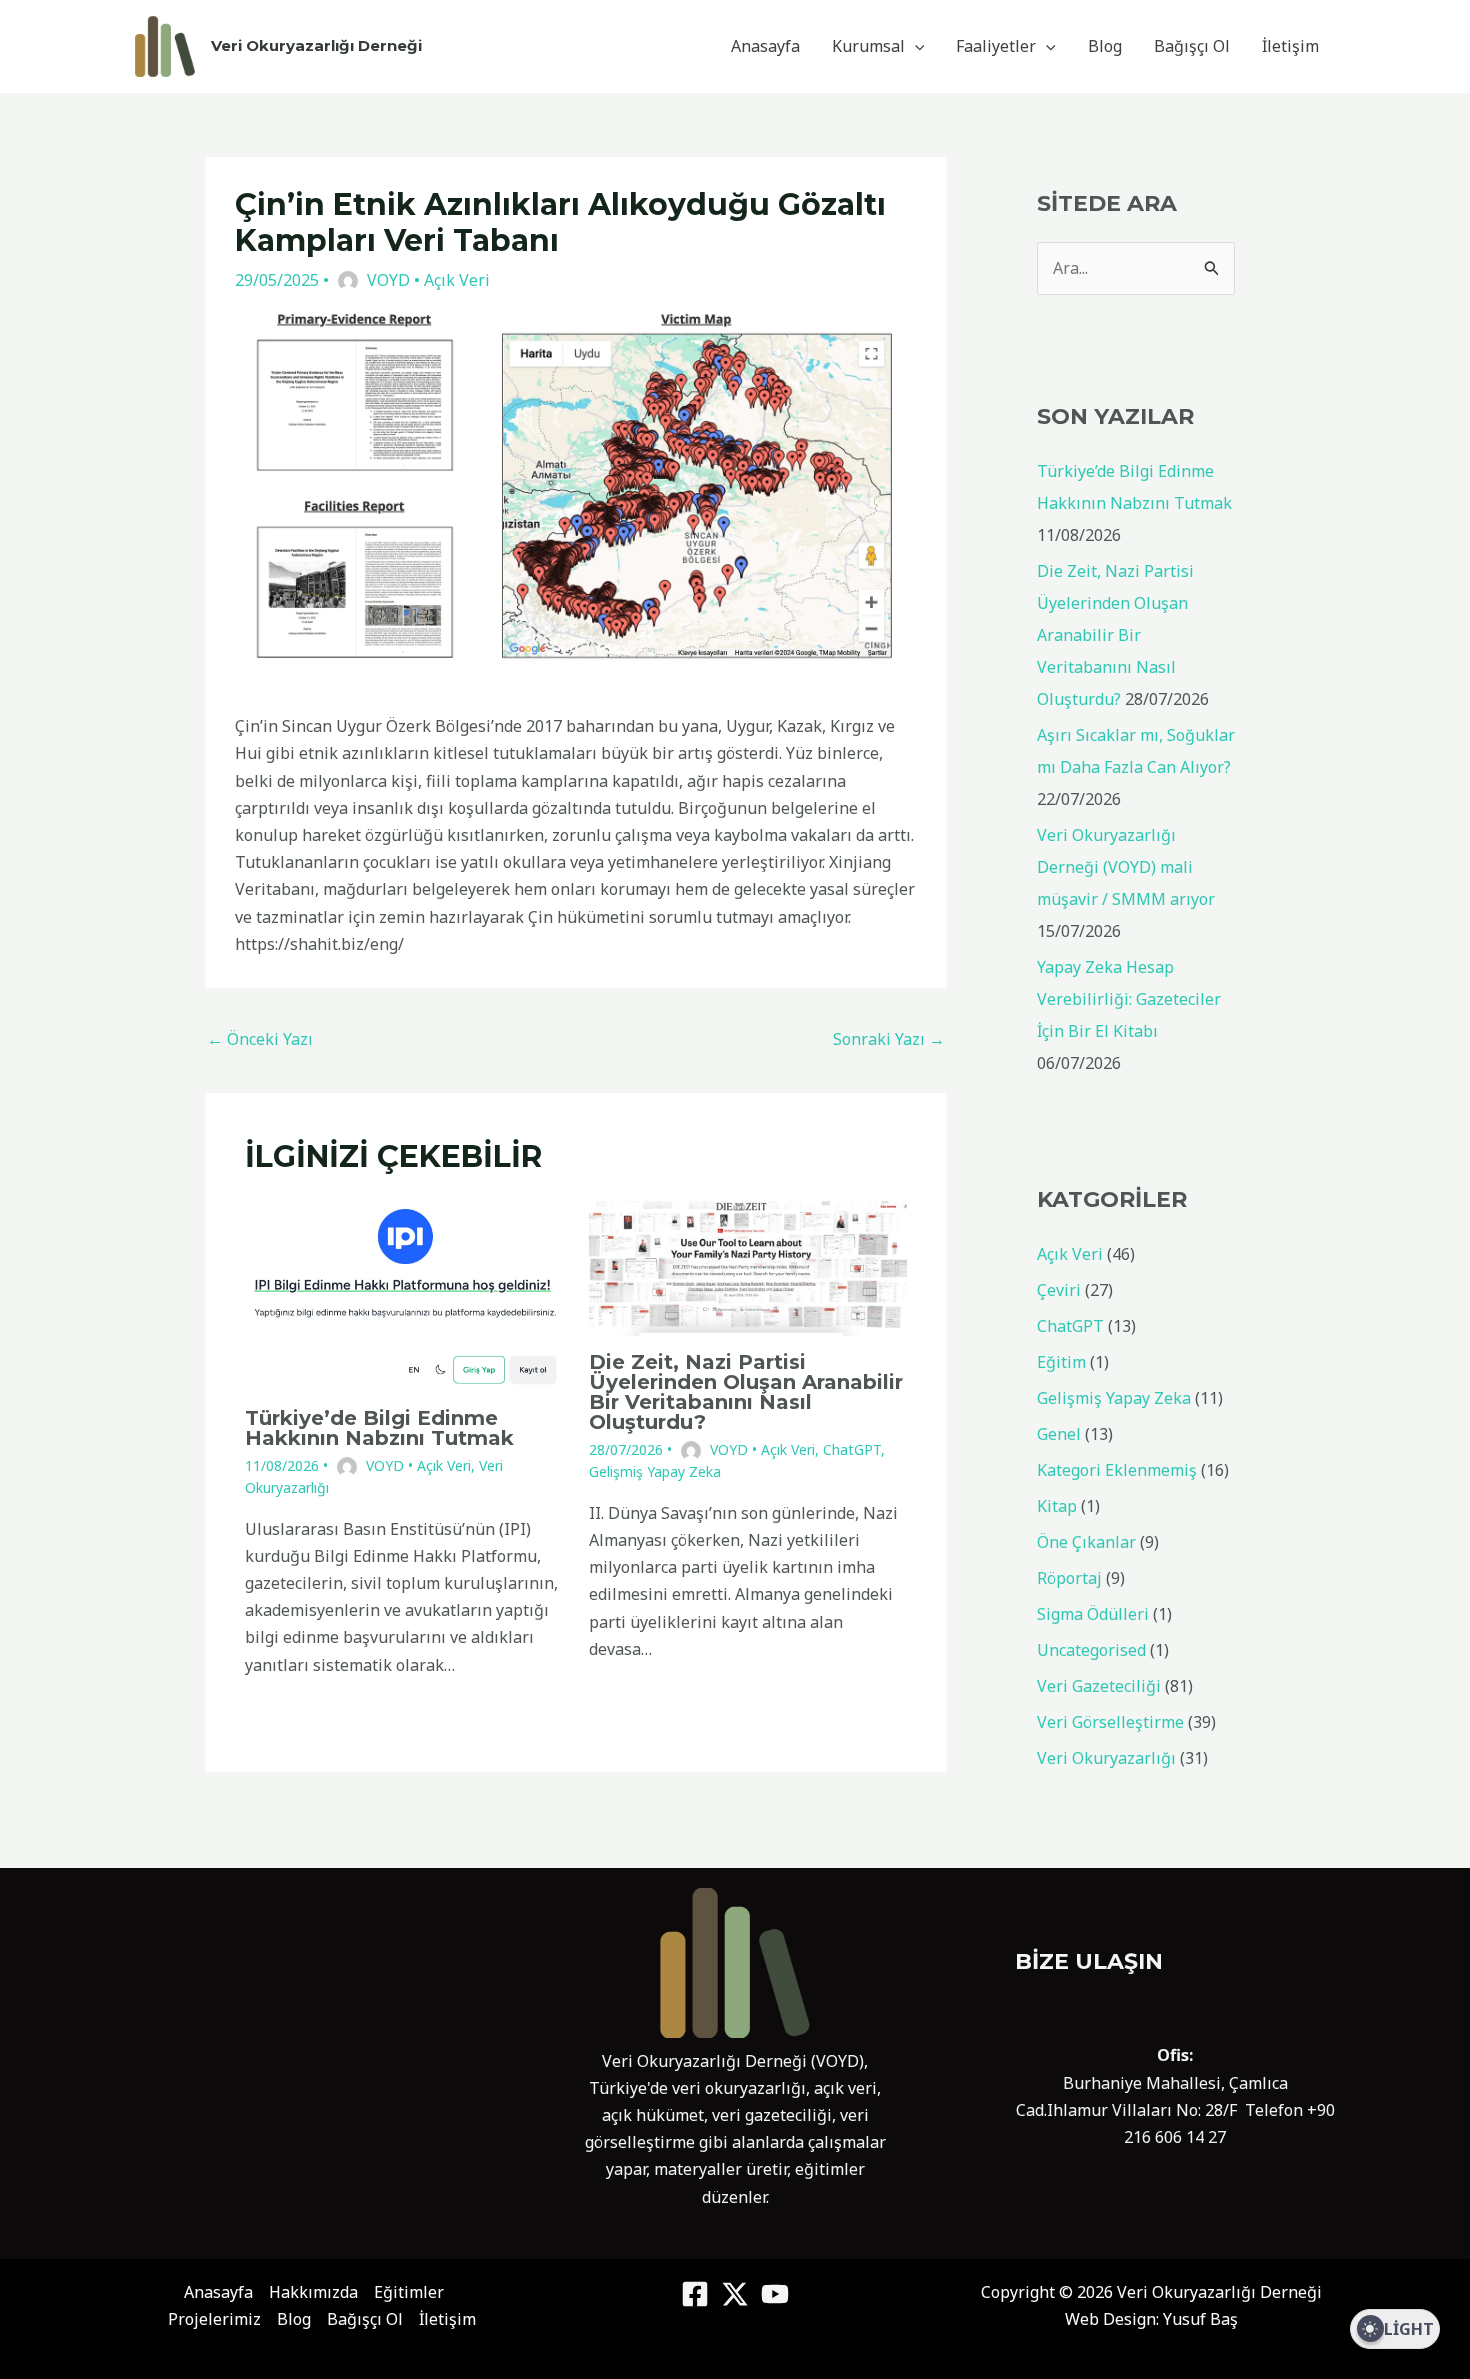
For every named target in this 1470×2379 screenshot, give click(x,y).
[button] (915, 46)
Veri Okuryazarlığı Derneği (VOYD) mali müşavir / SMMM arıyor (1126, 867)
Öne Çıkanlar (1086, 1542)
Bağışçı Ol (1192, 46)
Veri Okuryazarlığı (1106, 1758)
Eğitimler (409, 2292)
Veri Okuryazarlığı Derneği (316, 45)
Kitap (1057, 1506)
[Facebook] (695, 2294)
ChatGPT (852, 1449)
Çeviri (1059, 1290)
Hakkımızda (313, 2292)
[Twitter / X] (735, 2294)
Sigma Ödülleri (1093, 1614)
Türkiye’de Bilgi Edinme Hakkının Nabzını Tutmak (379, 1428)
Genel (1059, 1434)
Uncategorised (1091, 1650)
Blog (1105, 46)
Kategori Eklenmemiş (1117, 1470)
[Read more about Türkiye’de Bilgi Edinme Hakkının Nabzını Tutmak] (404, 1295)
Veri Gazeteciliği (1099, 1686)
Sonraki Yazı (889, 1039)
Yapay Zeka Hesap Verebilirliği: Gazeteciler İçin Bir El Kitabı (1129, 999)
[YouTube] (775, 2294)
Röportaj (1069, 1578)
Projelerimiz (214, 2319)
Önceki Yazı (260, 1039)
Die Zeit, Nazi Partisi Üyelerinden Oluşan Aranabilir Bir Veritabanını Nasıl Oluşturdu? (746, 1392)
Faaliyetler (996, 46)
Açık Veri (457, 280)
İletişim (1290, 46)
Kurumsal (868, 46)
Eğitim (1061, 1362)
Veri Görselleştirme (1110, 1722)
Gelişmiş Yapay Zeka (655, 1471)
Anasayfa (765, 46)
